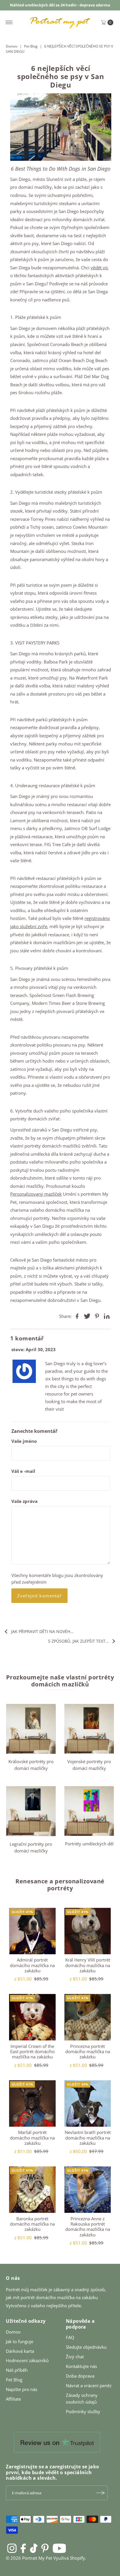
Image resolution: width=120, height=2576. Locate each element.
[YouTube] (59, 2548)
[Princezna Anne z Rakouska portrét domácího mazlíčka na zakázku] (88, 2190)
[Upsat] (100, 2493)
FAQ (70, 2337)
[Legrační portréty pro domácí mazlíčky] (31, 1811)
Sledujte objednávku (86, 2347)
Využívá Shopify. (70, 2558)
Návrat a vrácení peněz (89, 2385)
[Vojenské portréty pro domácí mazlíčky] (89, 1729)
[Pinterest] (45, 2548)
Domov (12, 46)
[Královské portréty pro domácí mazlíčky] (31, 1729)
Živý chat (75, 2357)
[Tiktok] (34, 2548)
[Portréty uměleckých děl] (89, 1811)
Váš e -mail (23, 1471)
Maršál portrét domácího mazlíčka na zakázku (32, 2138)
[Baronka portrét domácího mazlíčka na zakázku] (32, 2190)
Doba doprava (80, 2376)
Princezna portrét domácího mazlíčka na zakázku (88, 2052)
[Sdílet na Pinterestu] (97, 1316)
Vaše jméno (24, 1441)
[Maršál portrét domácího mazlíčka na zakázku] (32, 2104)
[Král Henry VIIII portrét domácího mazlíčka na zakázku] (88, 1931)
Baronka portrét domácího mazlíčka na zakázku (32, 2224)
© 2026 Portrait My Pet (29, 2558)
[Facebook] (23, 2548)
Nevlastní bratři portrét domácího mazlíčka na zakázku (88, 2138)
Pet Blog (31, 46)
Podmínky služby (83, 2411)
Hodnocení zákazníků (27, 2360)
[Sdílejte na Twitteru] (87, 1316)
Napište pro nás (22, 2389)
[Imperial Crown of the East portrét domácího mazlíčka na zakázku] (32, 2017)
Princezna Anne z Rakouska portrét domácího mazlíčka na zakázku (88, 2227)
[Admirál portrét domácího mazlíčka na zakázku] (32, 1931)
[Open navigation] (9, 22)
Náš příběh (17, 2370)
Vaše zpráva (24, 1501)
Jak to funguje (20, 2341)
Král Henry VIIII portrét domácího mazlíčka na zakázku (88, 1965)
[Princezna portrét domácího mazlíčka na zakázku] (88, 2017)
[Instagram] (12, 2548)
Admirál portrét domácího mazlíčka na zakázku (32, 1965)
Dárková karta (20, 2351)
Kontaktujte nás (81, 2366)
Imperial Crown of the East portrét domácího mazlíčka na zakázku (32, 2052)
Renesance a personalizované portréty (60, 1885)
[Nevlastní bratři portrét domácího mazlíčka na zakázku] (88, 2104)
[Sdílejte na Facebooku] (77, 1316)
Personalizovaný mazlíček (36, 1194)
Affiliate (13, 2399)
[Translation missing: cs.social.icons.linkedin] (107, 1316)
